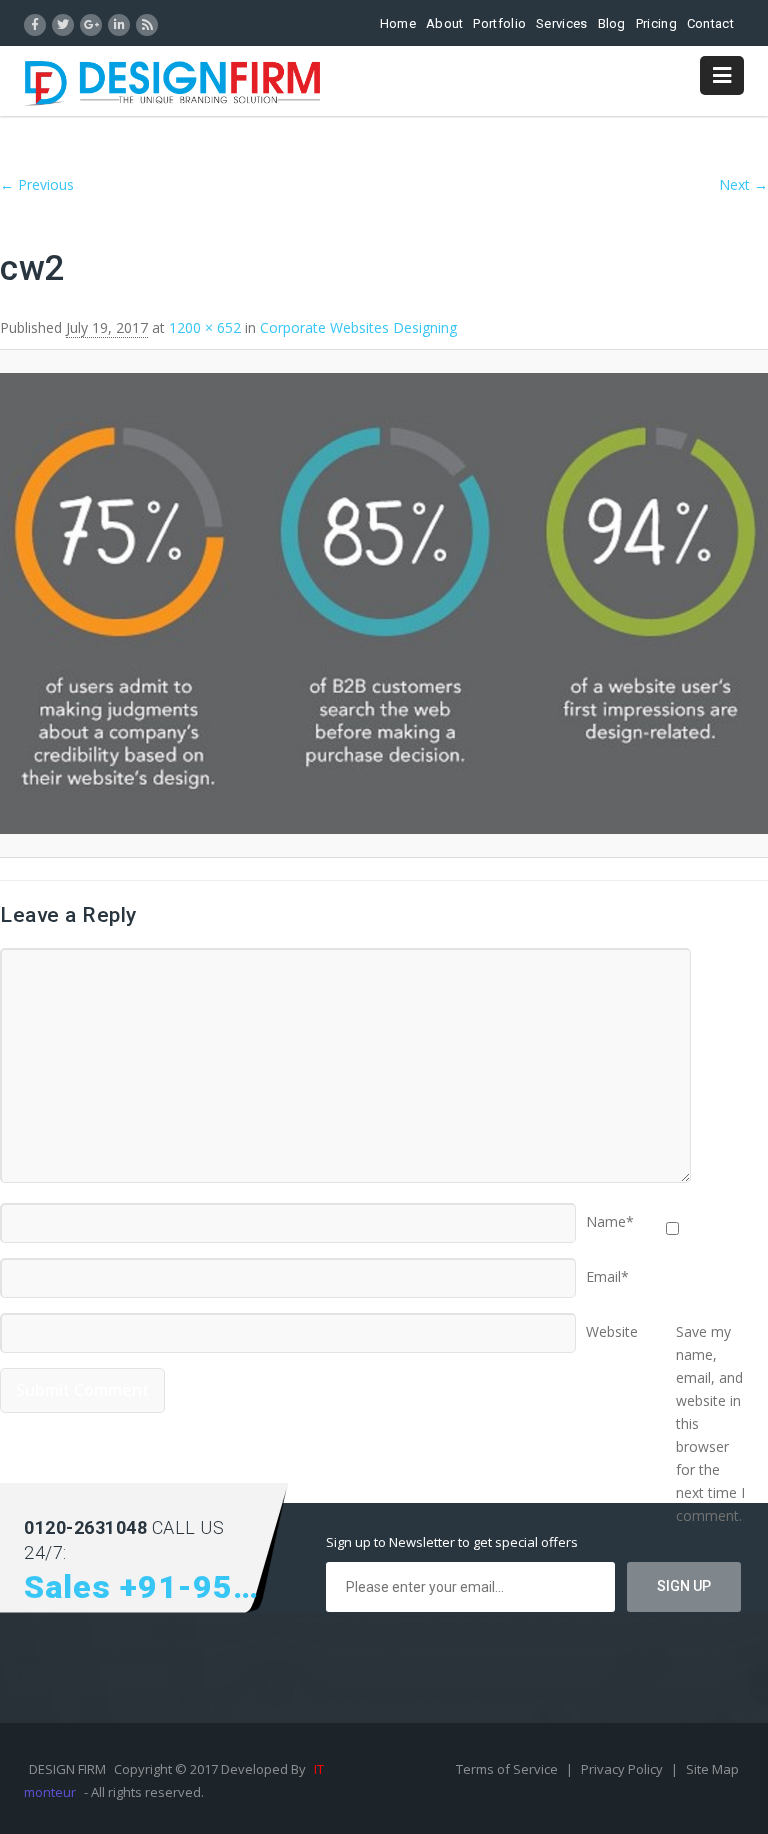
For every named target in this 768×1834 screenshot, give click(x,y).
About (445, 23)
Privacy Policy (623, 1769)
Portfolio (499, 23)
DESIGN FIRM (67, 1769)
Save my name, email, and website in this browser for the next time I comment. (710, 1325)
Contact (710, 23)
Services (561, 23)
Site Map (712, 1769)
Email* (607, 1270)
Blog (612, 23)
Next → (743, 184)
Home (398, 23)
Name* (610, 1215)
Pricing (656, 23)
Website (612, 1325)
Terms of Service (508, 1769)
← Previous (37, 184)
